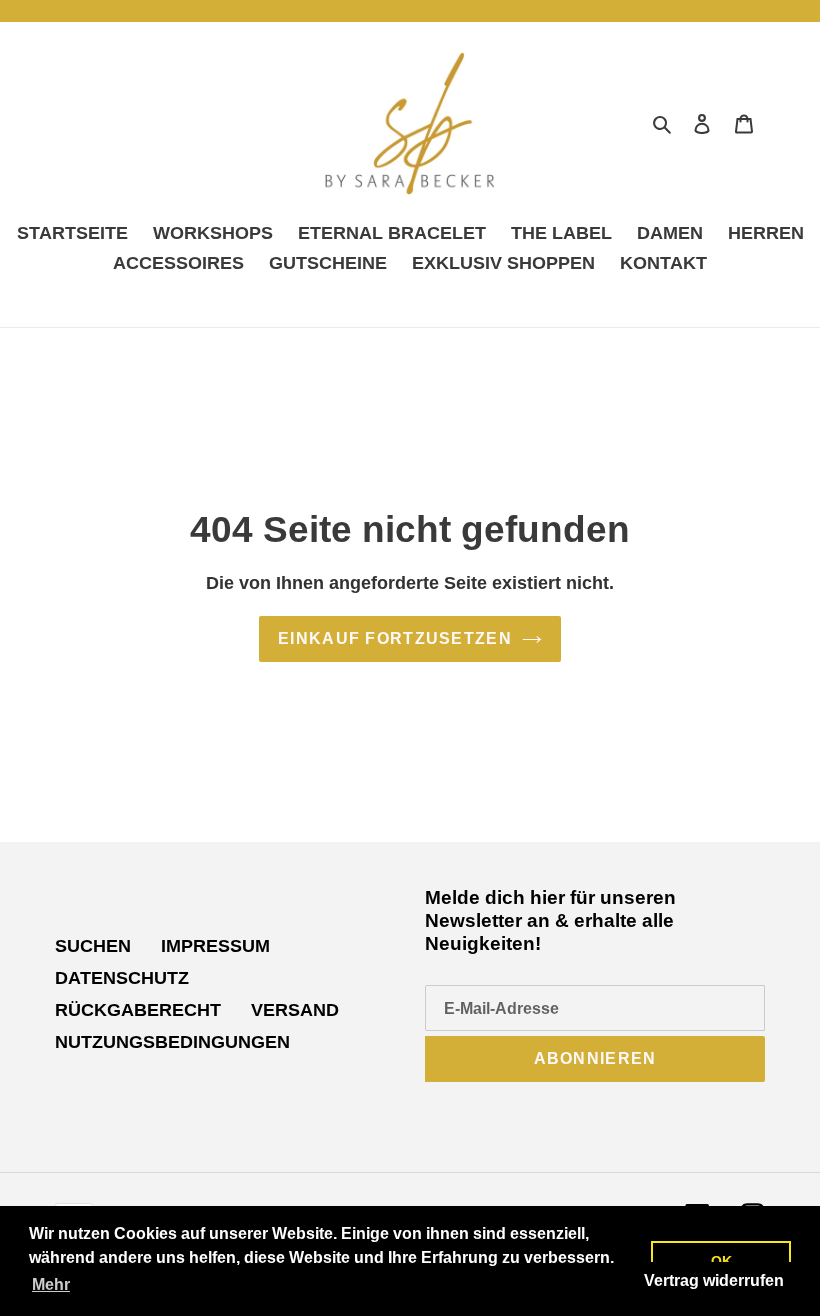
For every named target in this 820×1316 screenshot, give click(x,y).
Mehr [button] (51, 1284)
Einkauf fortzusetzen (395, 638)
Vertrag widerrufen (714, 1280)
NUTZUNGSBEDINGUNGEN (172, 1042)
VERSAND (295, 1010)
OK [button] (721, 1261)
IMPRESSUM (215, 946)
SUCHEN (93, 946)
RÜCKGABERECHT (138, 1010)
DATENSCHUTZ (122, 978)
